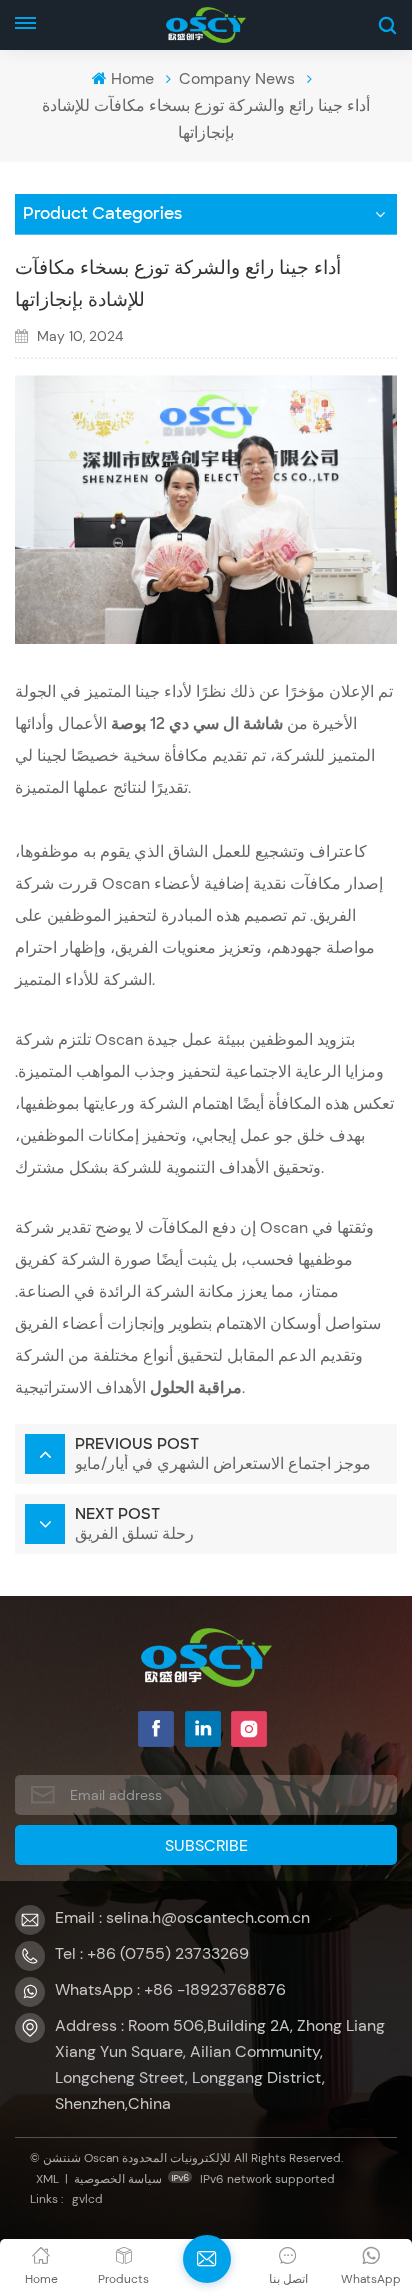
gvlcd (87, 2199)
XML (47, 2179)
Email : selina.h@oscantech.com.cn (182, 1917)
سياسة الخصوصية (118, 2179)
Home (132, 78)
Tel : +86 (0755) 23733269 (152, 1953)
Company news (237, 78)
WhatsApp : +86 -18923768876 (170, 1989)
